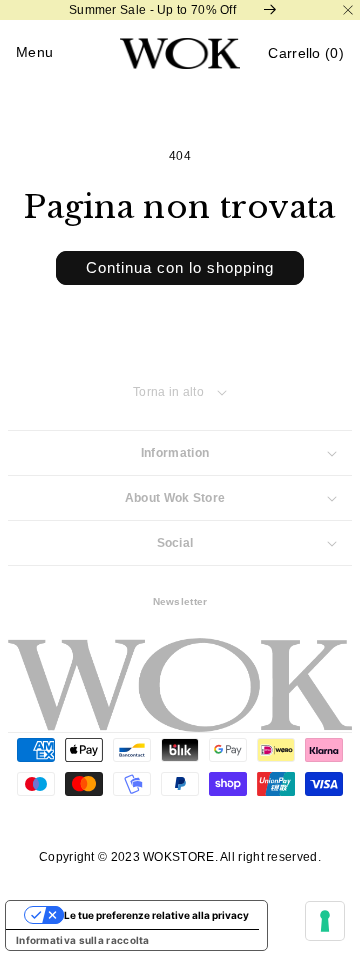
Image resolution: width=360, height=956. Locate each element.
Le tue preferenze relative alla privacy (156, 915)
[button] (306, 53)
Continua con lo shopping (180, 267)
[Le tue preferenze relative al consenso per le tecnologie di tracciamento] (325, 921)
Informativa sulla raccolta (83, 940)
